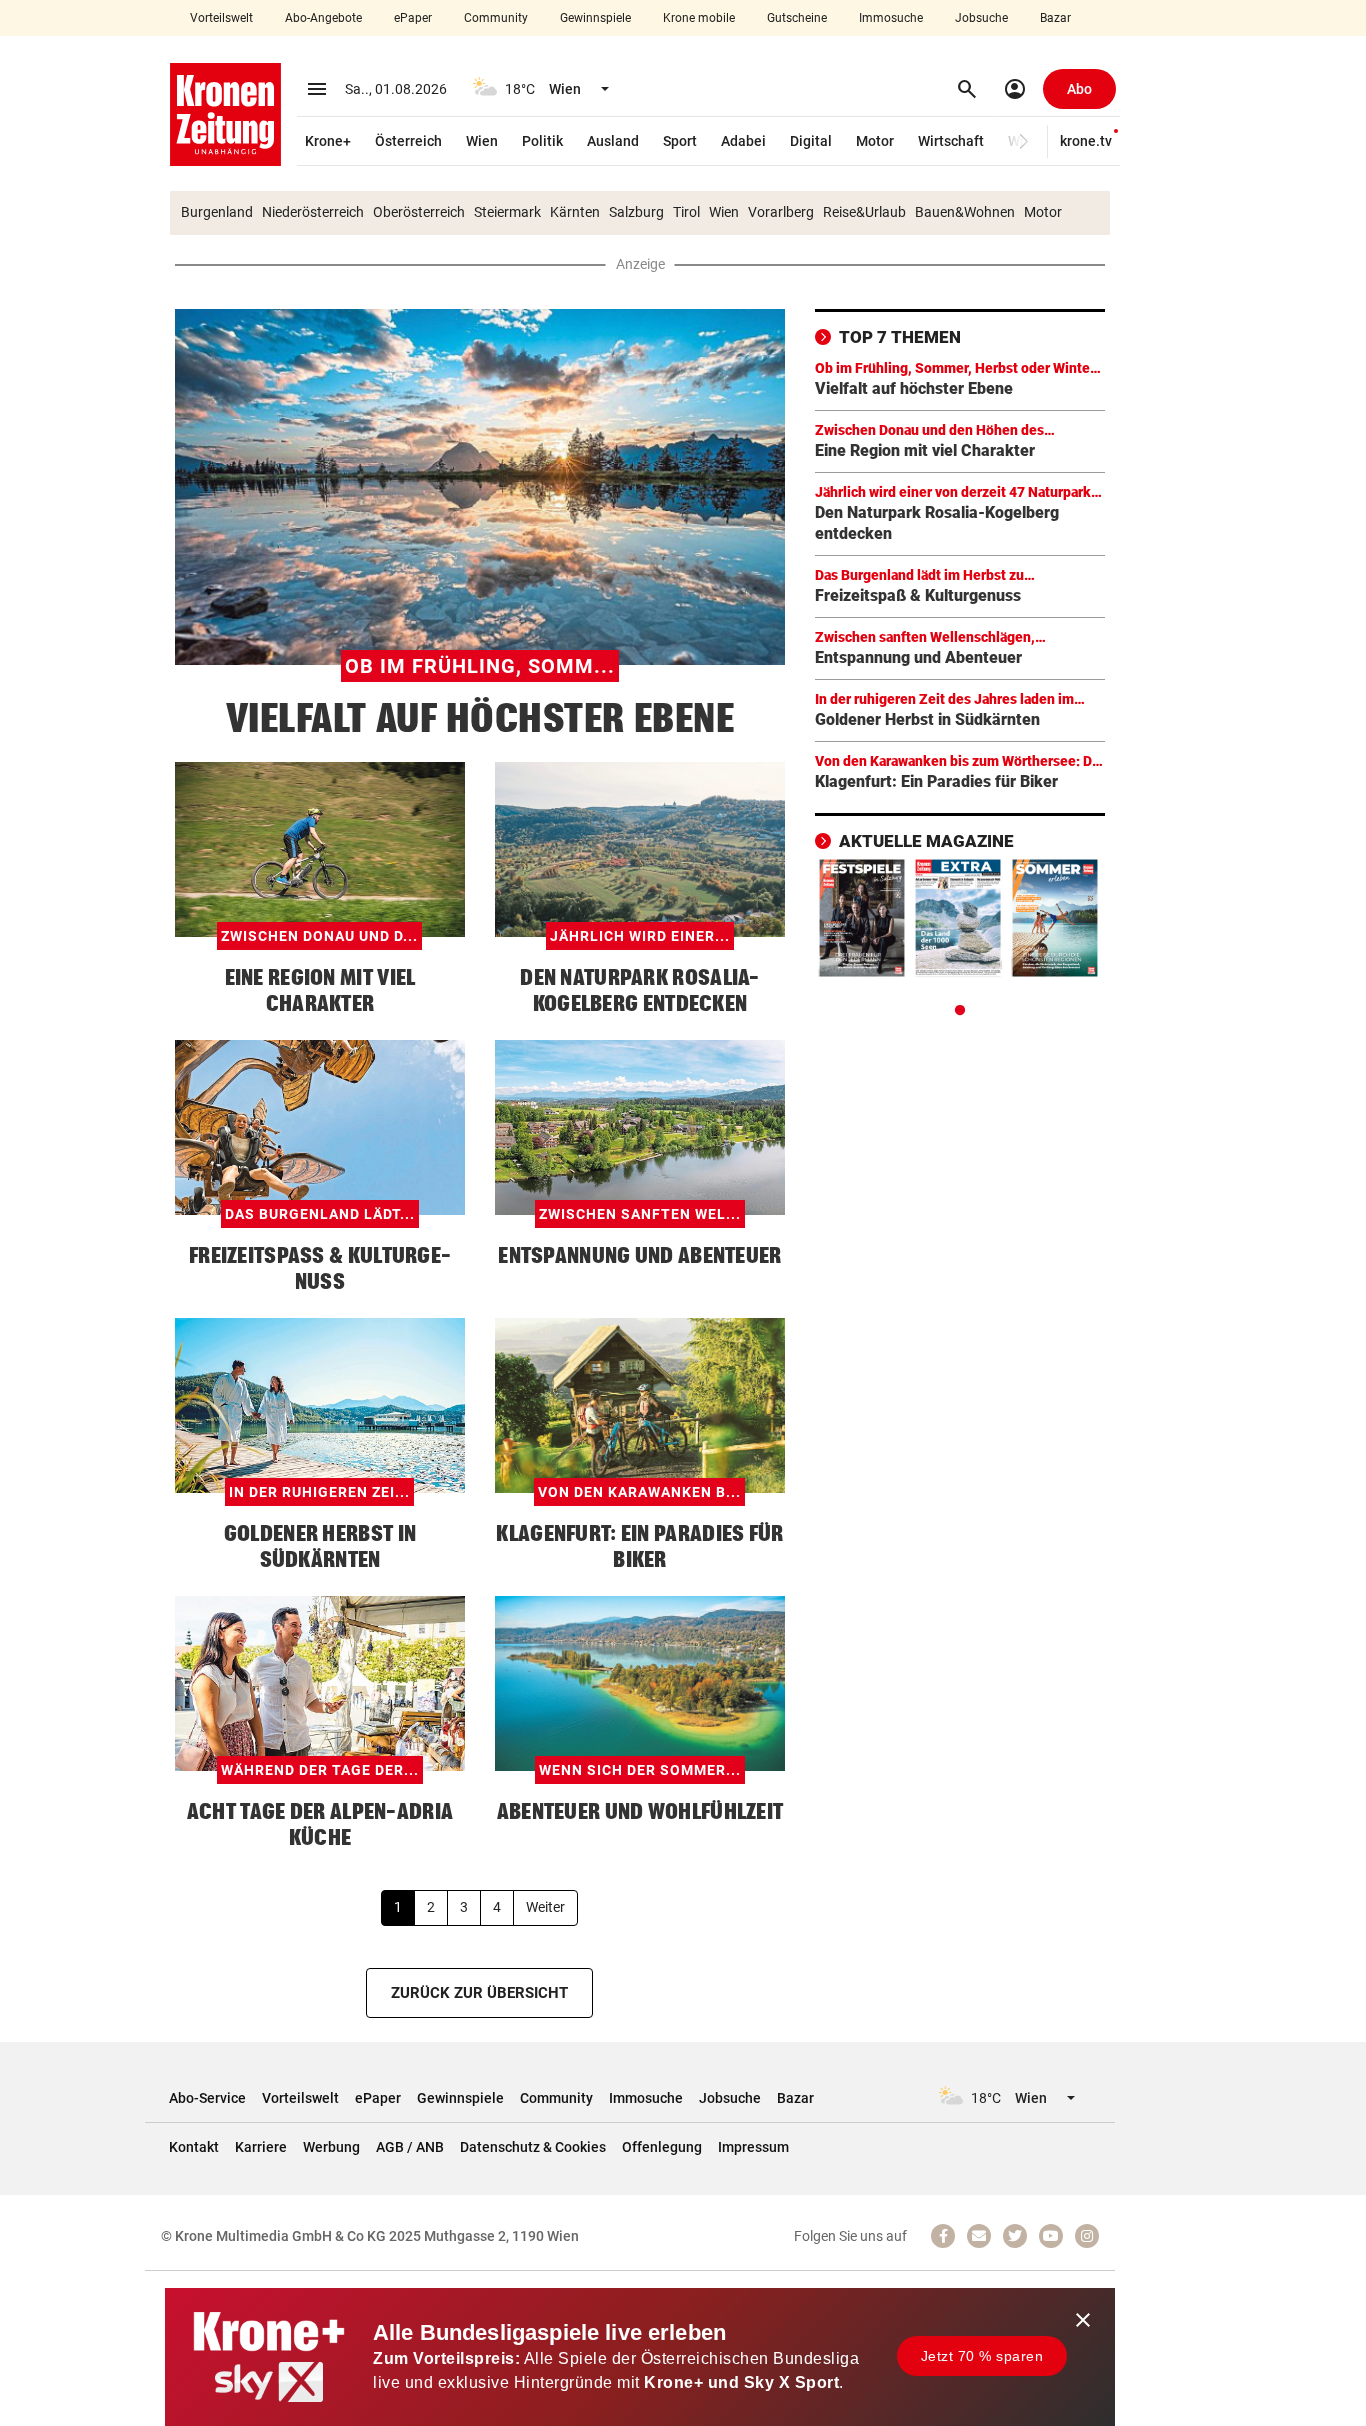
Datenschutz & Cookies (533, 2147)
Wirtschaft (951, 141)
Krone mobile (699, 18)
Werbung (331, 2147)
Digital (811, 141)
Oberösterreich (419, 212)
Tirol (686, 212)
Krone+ (328, 141)
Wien (482, 141)
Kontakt (194, 2147)
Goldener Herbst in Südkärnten (927, 719)
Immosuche (891, 18)
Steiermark (507, 212)
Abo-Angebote (323, 18)
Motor (875, 141)
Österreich (408, 141)
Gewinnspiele (595, 18)
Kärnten (575, 212)
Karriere (261, 2147)
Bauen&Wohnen (965, 212)
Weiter (545, 1907)
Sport (680, 141)
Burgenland (217, 212)
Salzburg (636, 212)
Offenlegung (662, 2147)
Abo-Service (207, 2098)
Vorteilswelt (221, 18)
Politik (542, 141)
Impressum (753, 2147)
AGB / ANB (410, 2147)
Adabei (743, 141)
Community (496, 18)
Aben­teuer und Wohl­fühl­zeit (640, 1811)
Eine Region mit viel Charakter (925, 450)
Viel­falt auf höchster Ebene (480, 717)
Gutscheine (797, 18)
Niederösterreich (313, 212)
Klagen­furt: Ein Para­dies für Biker (936, 781)
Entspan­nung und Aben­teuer (639, 1255)
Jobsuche (981, 18)
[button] (1023, 141)
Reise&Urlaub (864, 212)
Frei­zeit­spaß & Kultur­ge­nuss (918, 595)
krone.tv (1086, 141)
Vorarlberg (781, 212)
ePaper (413, 18)
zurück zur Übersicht (479, 1993)
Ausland (613, 141)
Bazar (1055, 18)
